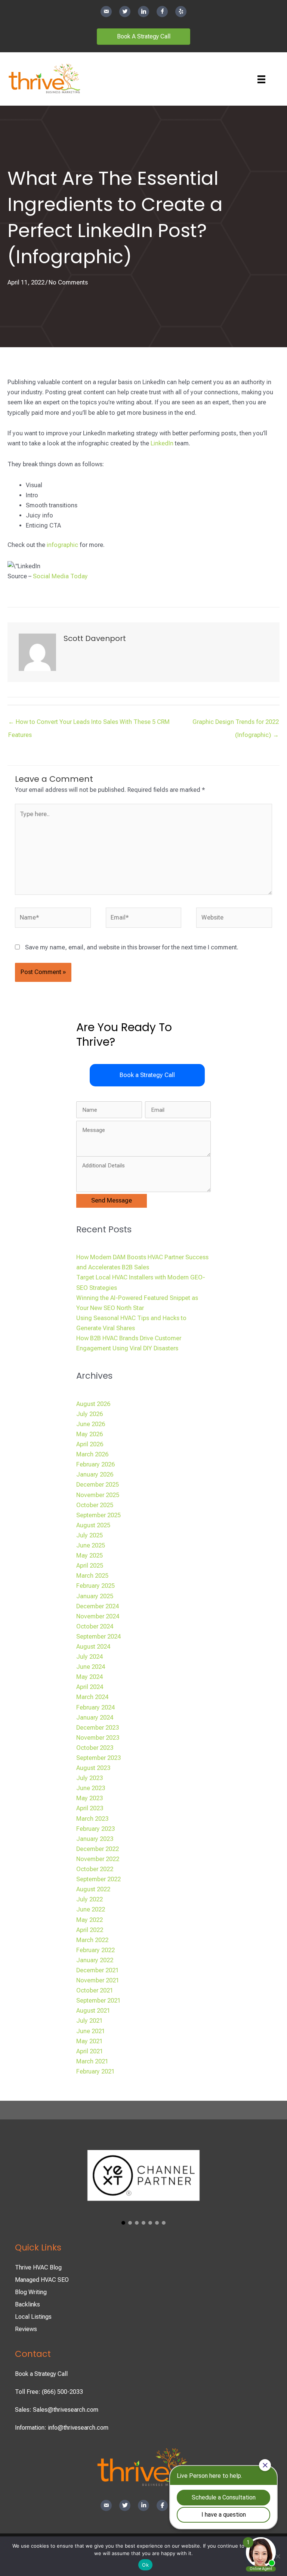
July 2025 (90, 1535)
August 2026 (93, 1404)
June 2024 (91, 1667)
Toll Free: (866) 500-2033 (49, 2392)
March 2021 (92, 2061)
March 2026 (92, 1454)
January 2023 (95, 1839)
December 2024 (98, 1606)
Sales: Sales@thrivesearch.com (57, 2410)
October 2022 (95, 1869)
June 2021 (91, 2031)
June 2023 (91, 1788)
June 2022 (91, 1909)
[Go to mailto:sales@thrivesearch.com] (106, 12)
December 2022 (98, 1849)
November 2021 (98, 1980)
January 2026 (95, 1474)
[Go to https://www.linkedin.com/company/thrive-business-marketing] (143, 12)
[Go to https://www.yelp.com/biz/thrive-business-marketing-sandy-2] (181, 12)
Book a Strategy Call (41, 2374)
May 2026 (90, 1434)
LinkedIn (162, 443)
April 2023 (90, 1808)
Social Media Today (60, 576)
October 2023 (95, 1748)
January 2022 (95, 1960)
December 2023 (98, 1728)
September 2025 (98, 1515)
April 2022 (90, 1930)
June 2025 (91, 1545)
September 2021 (98, 2001)
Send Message (112, 1200)
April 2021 (90, 2051)
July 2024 (90, 1657)
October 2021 (95, 1990)
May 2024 (90, 1677)
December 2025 (98, 1485)
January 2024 (95, 1718)
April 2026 (90, 1444)
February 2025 (95, 1586)
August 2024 (93, 1647)
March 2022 (92, 1940)
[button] (147, 1075)
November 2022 (98, 1859)
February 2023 (95, 1829)
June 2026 (91, 1424)
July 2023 (90, 1778)
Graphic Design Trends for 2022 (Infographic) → (236, 724)
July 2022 (90, 1899)
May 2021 (90, 2041)
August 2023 (93, 1768)
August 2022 (93, 1889)
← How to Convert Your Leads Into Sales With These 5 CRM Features (89, 724)
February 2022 (95, 1950)
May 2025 (90, 1555)
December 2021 (98, 1970)
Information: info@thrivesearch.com (62, 2428)
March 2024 (92, 1697)
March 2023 (92, 1819)
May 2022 (90, 1920)
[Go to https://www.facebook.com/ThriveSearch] (162, 12)
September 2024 (98, 1637)
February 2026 (95, 1464)
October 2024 (95, 1626)
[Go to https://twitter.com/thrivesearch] (125, 12)
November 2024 (98, 1616)
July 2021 (90, 2021)
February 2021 (95, 2071)
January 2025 (95, 1596)
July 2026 (90, 1414)
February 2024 (95, 1707)
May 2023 (90, 1798)
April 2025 (90, 1566)
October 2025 (95, 1505)
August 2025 (93, 1525)
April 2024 (90, 1687)
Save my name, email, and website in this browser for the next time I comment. (132, 947)
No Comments (68, 282)
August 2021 (93, 2011)
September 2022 (98, 1879)
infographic (62, 545)
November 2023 (98, 1738)
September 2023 (98, 1758)
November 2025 (98, 1495)
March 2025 (92, 1576)
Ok (145, 2565)
